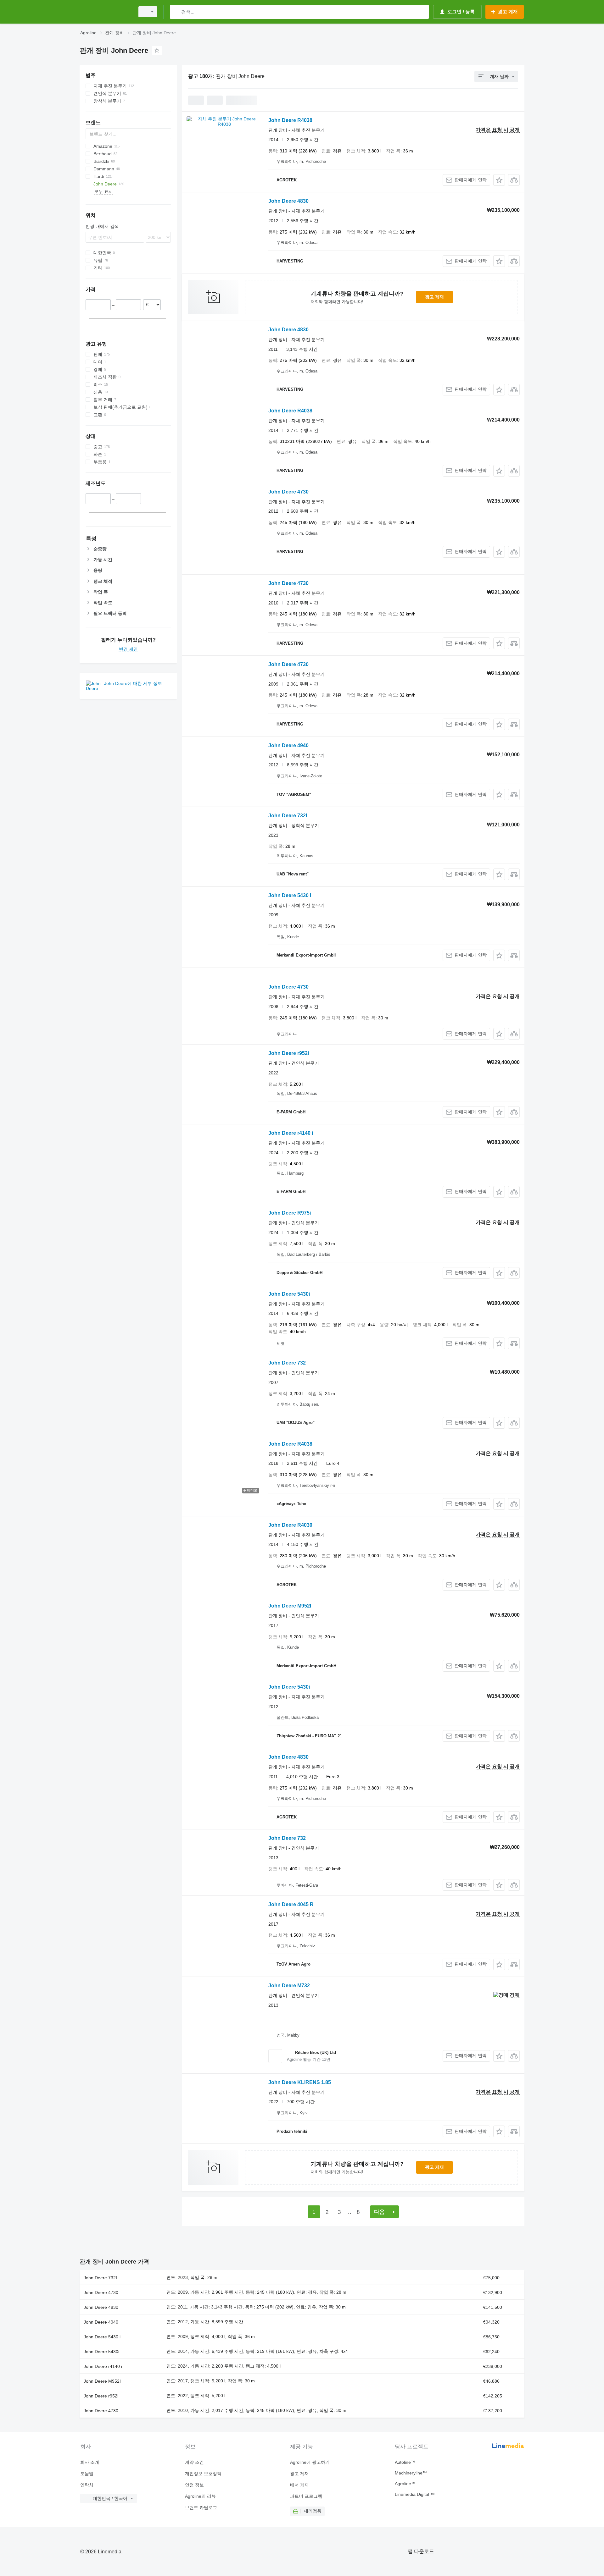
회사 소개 (90, 2462)
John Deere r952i (289, 1053)
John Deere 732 (287, 1363)
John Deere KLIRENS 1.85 (300, 2082)
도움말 (87, 2474)
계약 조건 (194, 2462)
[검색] (176, 12)
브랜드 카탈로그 (201, 2507)
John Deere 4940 (288, 745)
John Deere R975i (290, 1213)
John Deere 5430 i (290, 895)
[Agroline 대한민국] (105, 12)
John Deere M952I (290, 1606)
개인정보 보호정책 (203, 2474)
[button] (499, 180)
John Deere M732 (289, 1986)
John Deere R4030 (290, 1525)
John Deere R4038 (290, 120)
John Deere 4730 (288, 492)
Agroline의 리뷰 (200, 2496)
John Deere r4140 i (291, 1133)
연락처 (87, 2485)
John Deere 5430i (289, 1294)
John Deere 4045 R (291, 1904)
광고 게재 (434, 297)
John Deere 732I (288, 816)
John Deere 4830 (288, 201)
